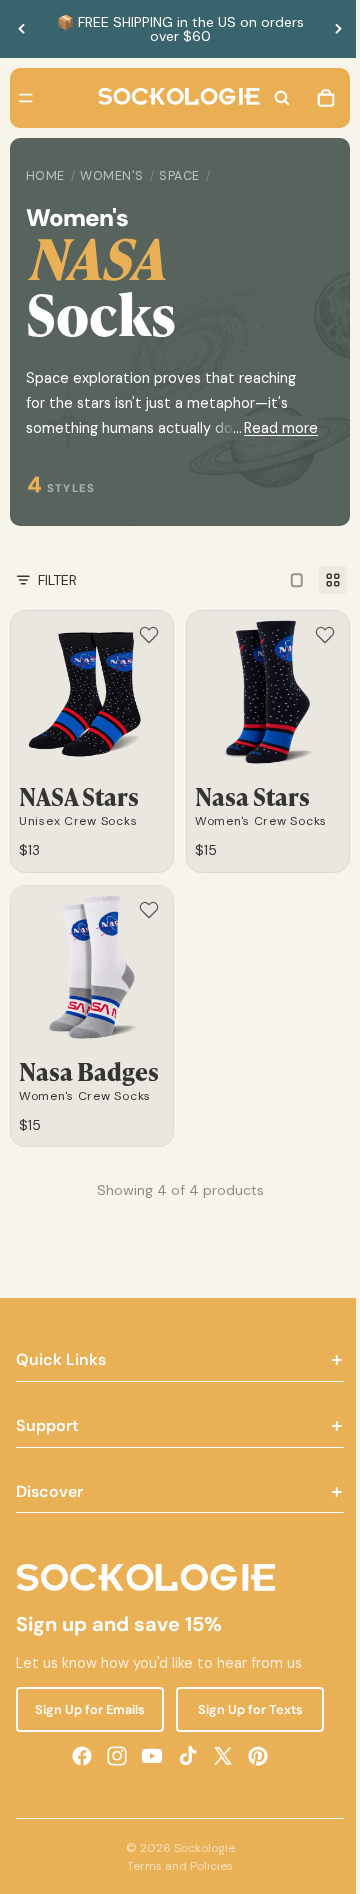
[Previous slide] (22, 29)
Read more (271, 428)
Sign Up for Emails (88, 1708)
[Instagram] (112, 1755)
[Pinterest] (253, 1755)
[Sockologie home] (174, 98)
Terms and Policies (175, 1866)
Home (45, 176)
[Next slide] (338, 29)
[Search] (272, 98)
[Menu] (26, 98)
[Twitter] (218, 1755)
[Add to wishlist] (144, 635)
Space (179, 176)
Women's (112, 176)
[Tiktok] (183, 1755)
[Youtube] (147, 1755)
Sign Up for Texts (242, 1708)
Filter (57, 580)
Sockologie (199, 1848)
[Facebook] (77, 1755)
